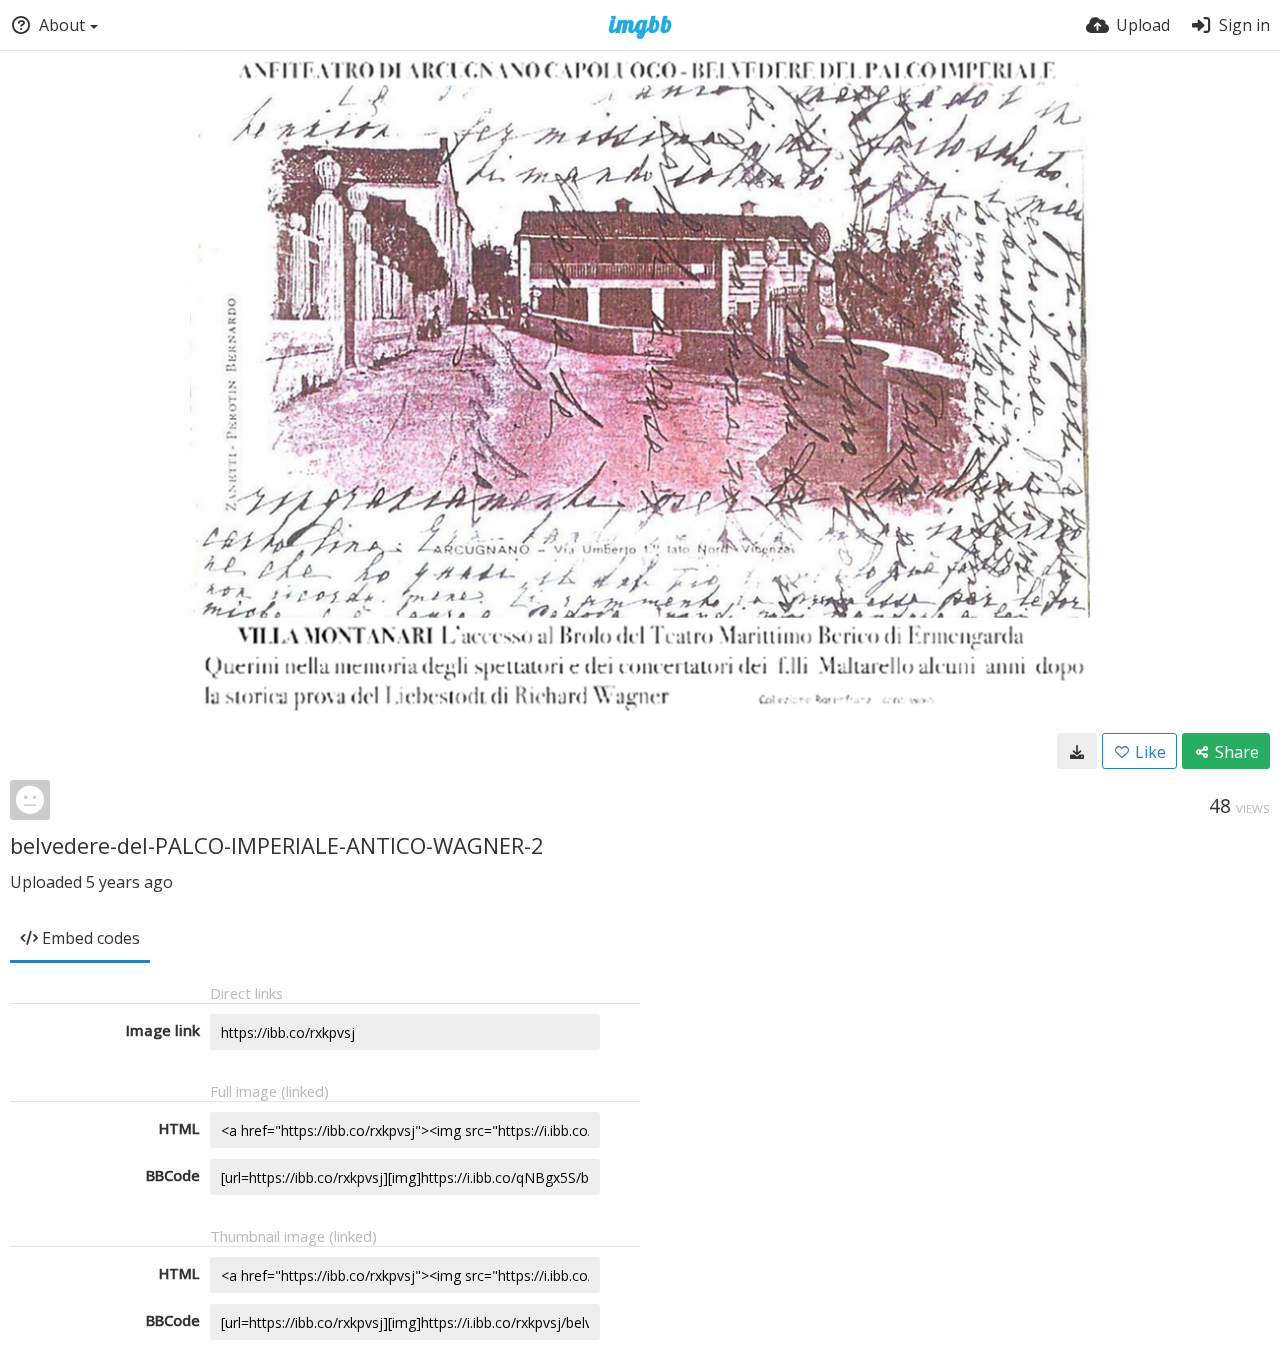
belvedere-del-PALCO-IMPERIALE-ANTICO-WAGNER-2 (277, 845)
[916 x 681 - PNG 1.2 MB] (1077, 751)
